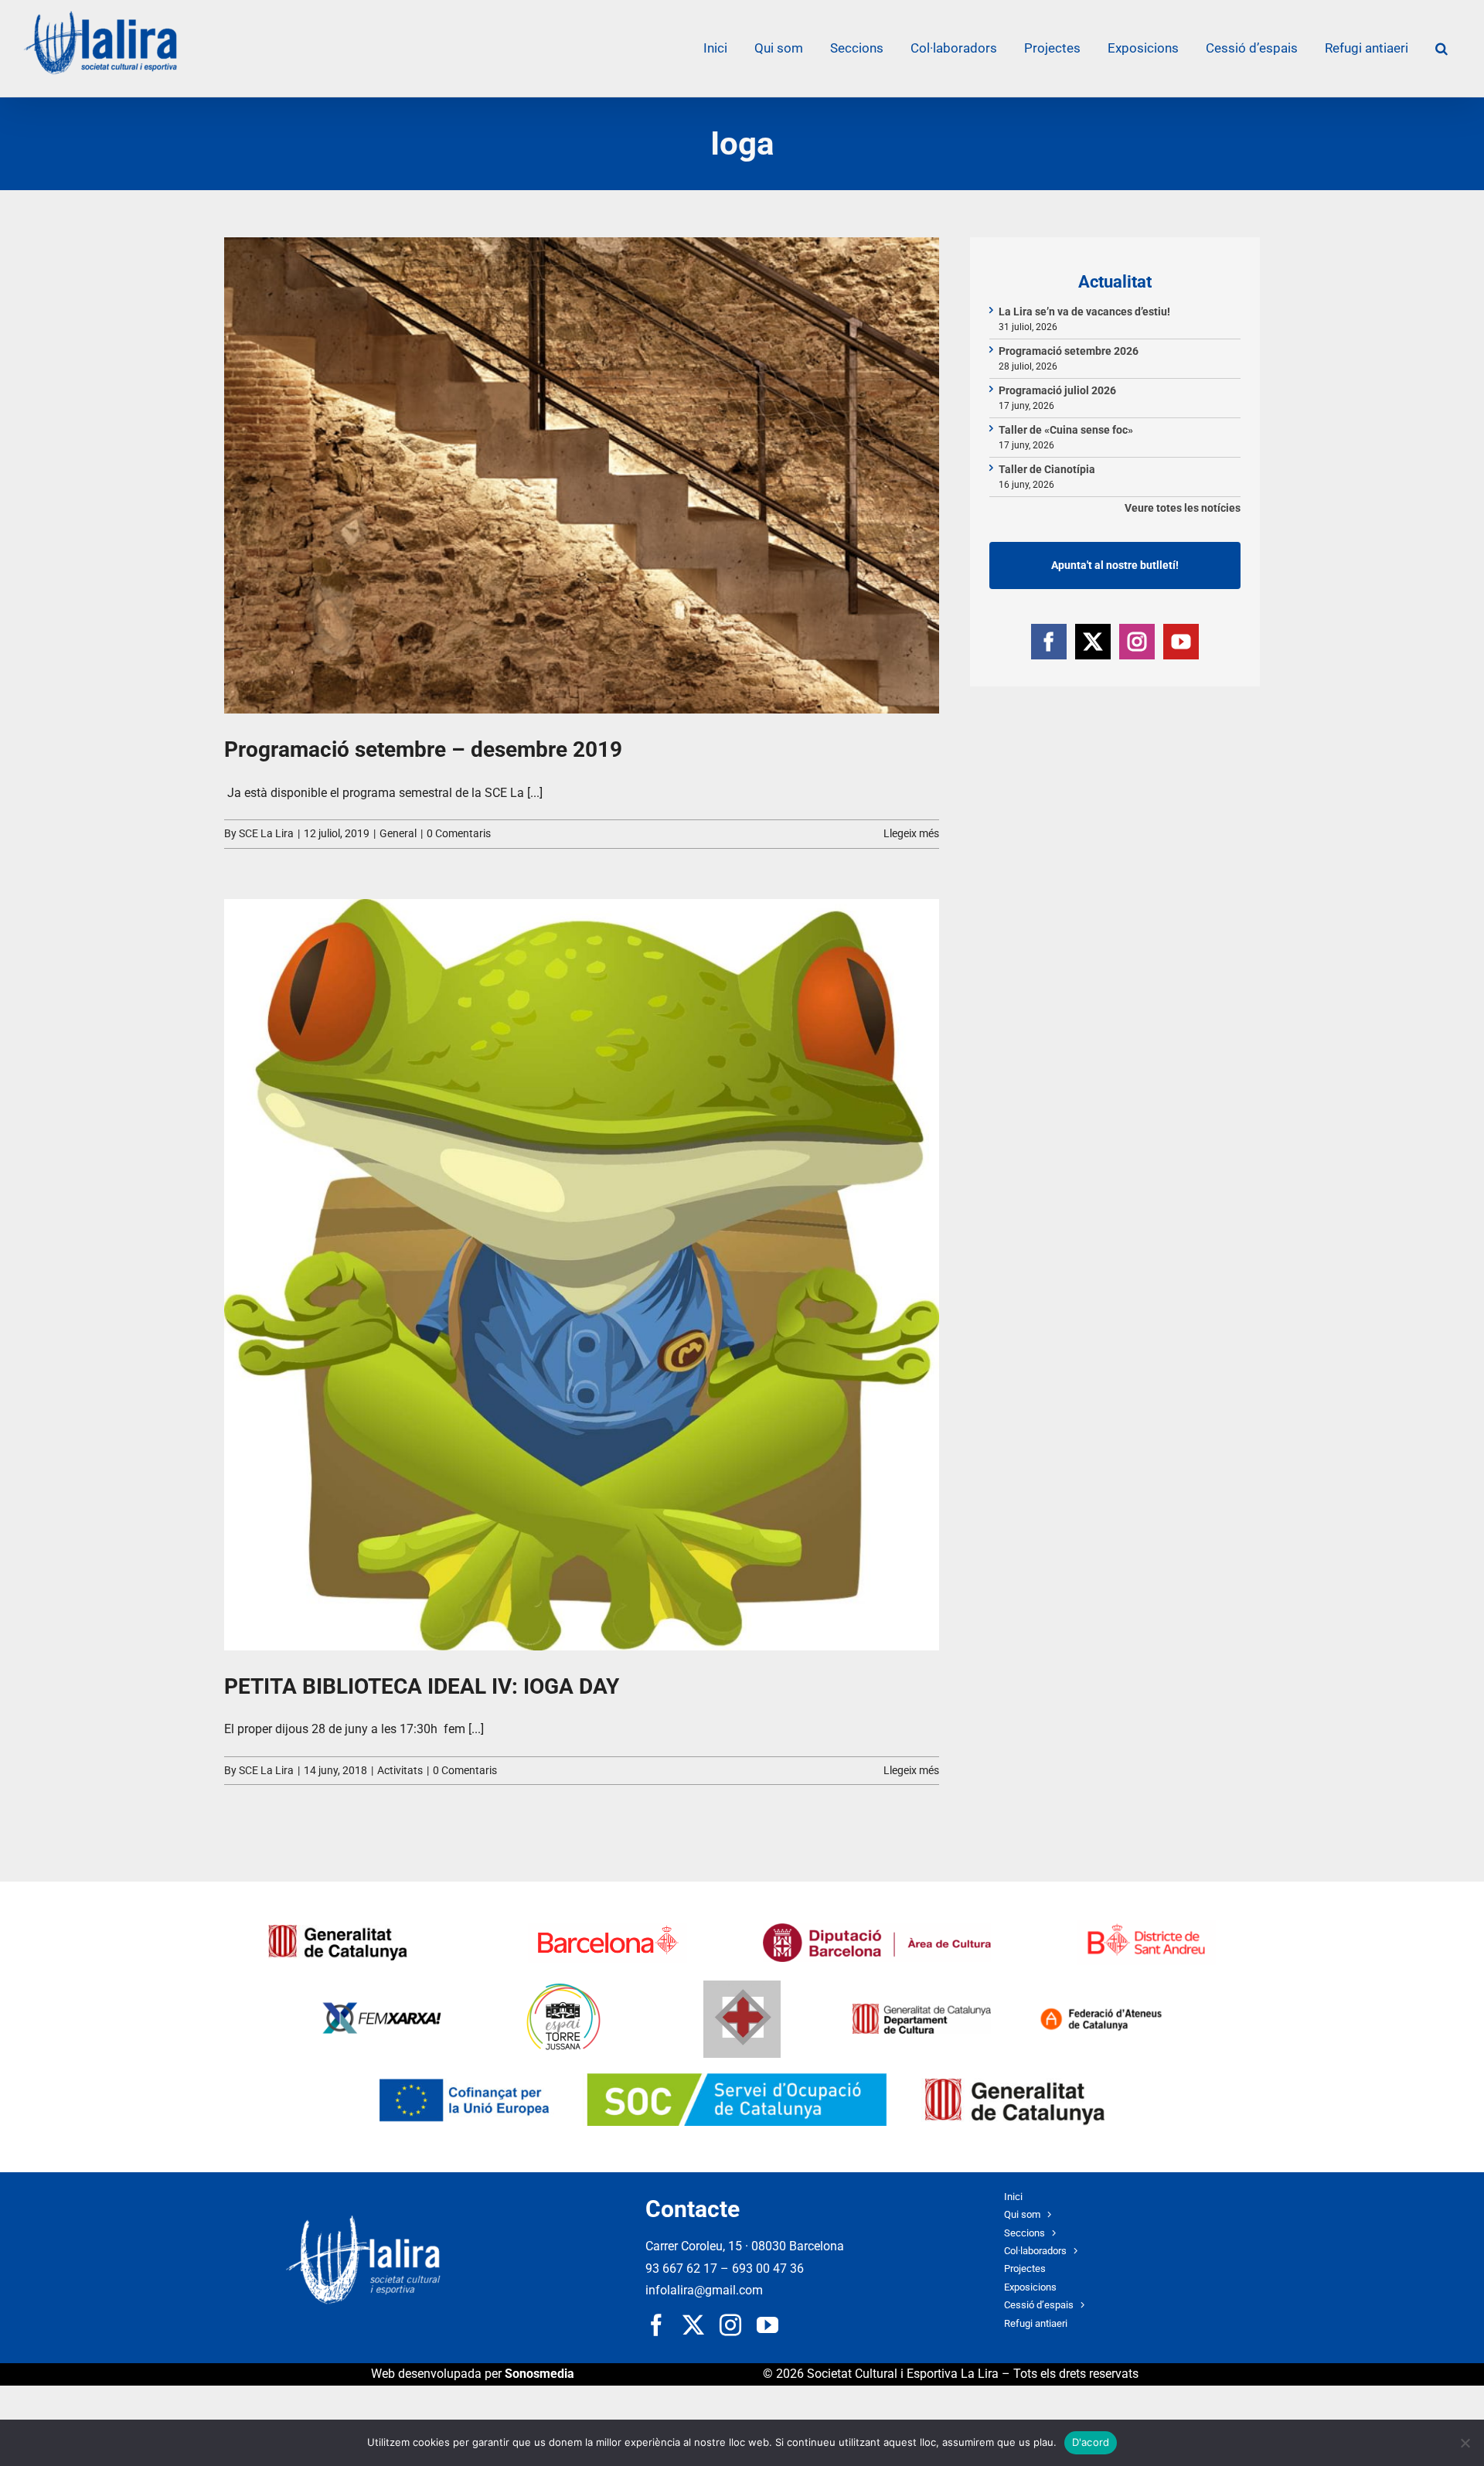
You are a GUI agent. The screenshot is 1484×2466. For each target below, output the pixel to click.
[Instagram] (1137, 642)
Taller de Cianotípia (1047, 469)
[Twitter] (1093, 642)
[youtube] (768, 2325)
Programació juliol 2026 (1057, 390)
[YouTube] (1181, 642)
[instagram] (730, 2325)
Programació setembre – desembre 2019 (423, 749)
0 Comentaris (459, 833)
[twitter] (693, 2325)
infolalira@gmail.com (704, 2290)
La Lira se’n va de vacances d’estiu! (1084, 312)
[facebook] (656, 2325)
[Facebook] (1049, 642)
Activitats (400, 1770)
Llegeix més (911, 833)
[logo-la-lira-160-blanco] (363, 2221)
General (398, 833)
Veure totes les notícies (1183, 508)
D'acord (1091, 2442)
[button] (1441, 48)
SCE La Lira (266, 833)
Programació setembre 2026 (1069, 351)
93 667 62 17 (681, 2268)
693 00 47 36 (768, 2268)
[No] (1465, 2443)
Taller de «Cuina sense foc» (1066, 430)
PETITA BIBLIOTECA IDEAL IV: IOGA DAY (422, 1686)
